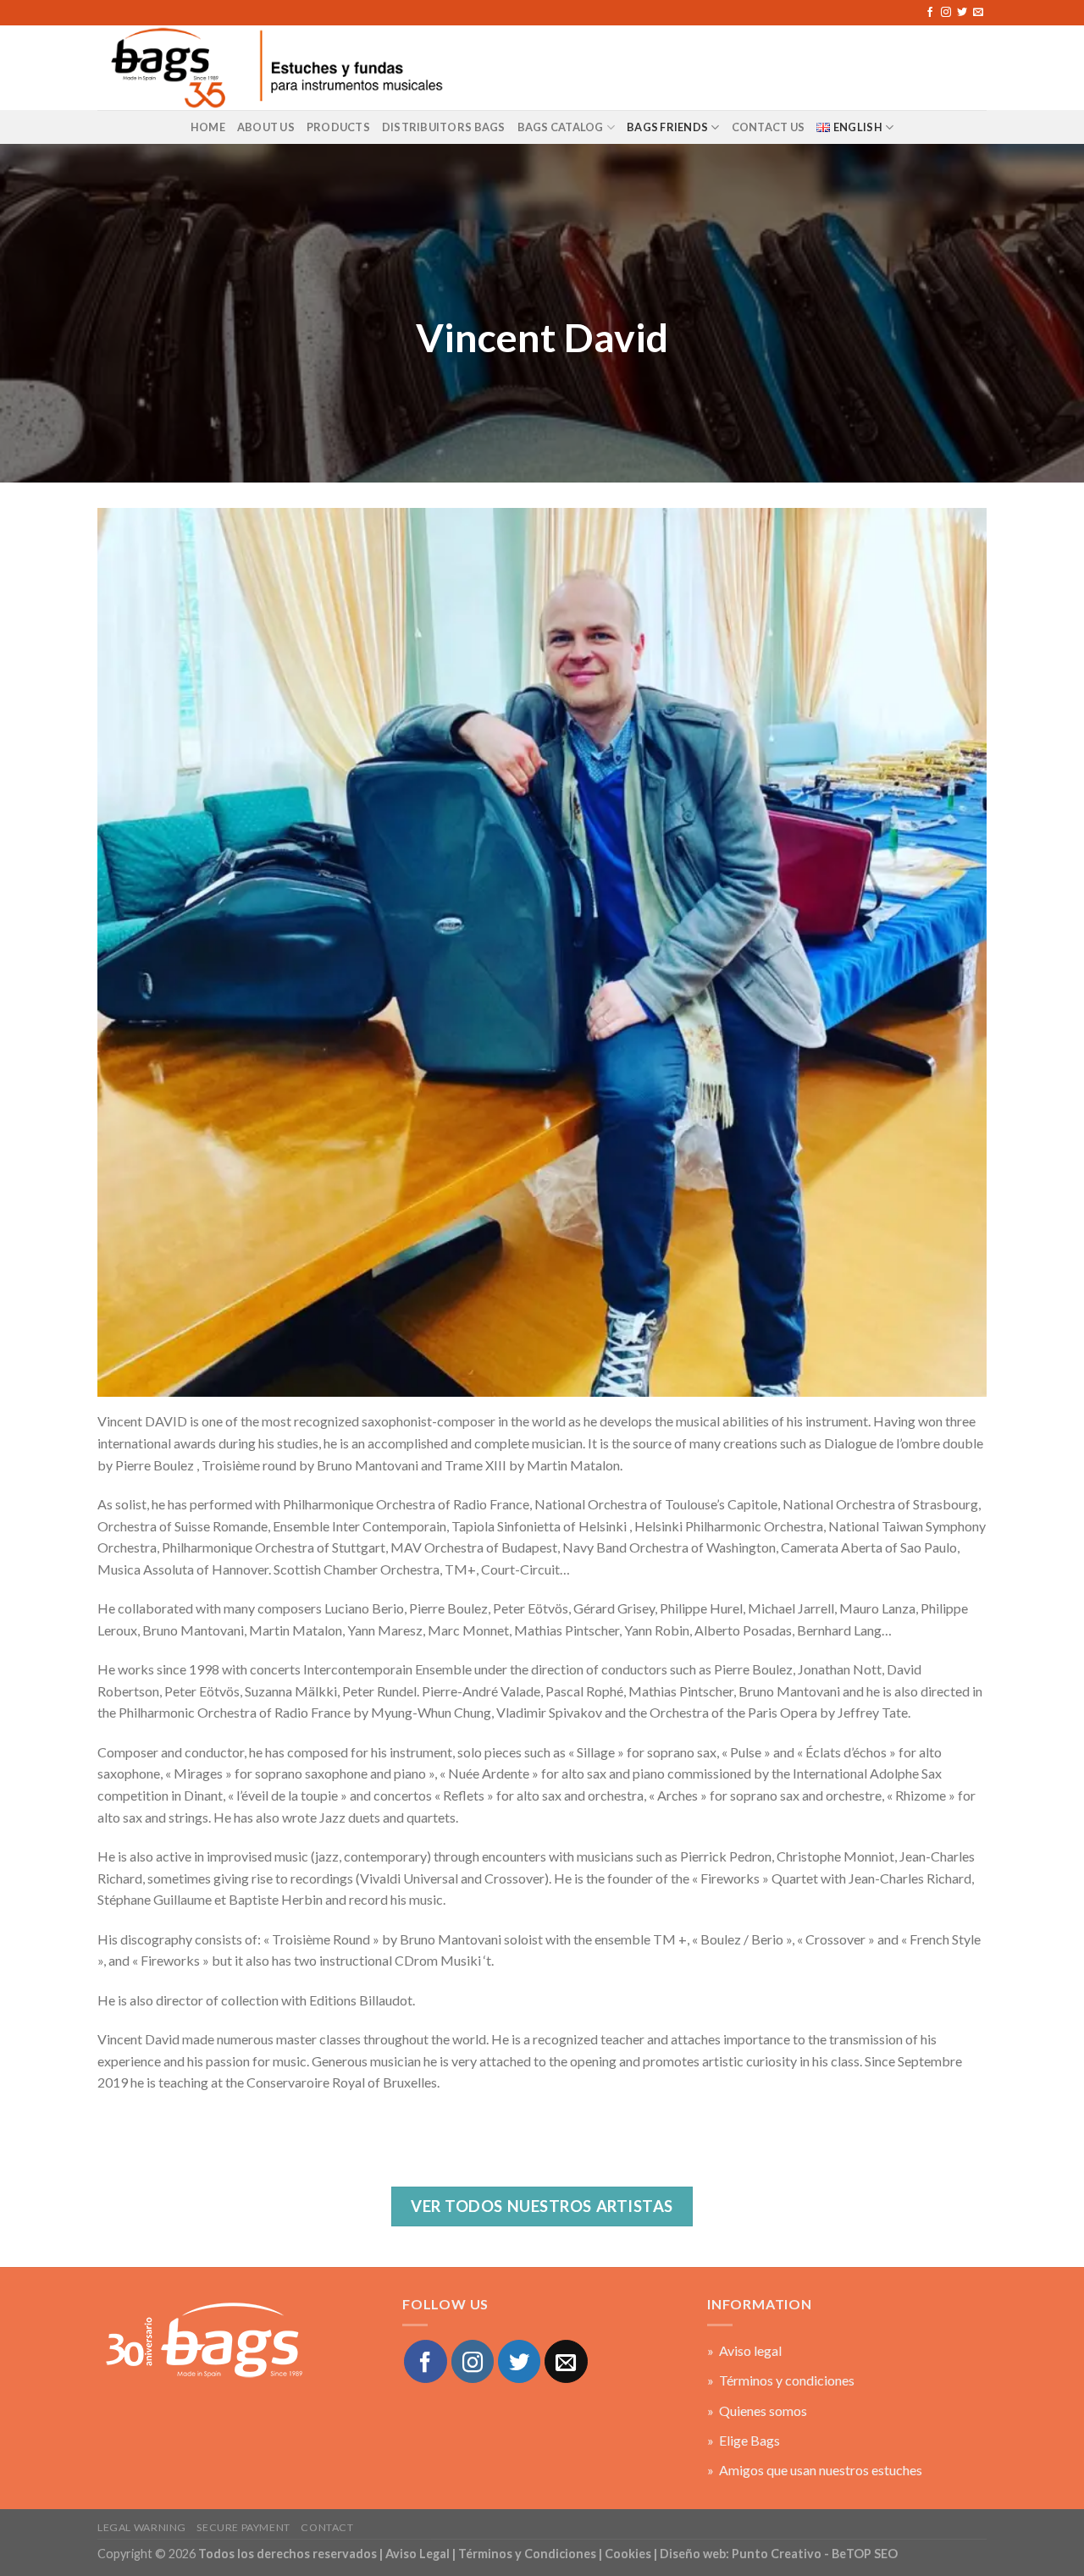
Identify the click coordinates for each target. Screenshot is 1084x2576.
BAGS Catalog (561, 127)
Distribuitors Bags (444, 127)
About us (266, 127)
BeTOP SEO (865, 2554)
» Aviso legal (744, 2350)
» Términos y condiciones (781, 2380)
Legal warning (142, 2527)
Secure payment (243, 2527)
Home (208, 127)
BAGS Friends (667, 127)
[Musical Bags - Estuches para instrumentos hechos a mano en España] (275, 67)
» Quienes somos (757, 2411)
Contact (327, 2527)
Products (338, 127)
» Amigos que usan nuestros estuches (815, 2470)
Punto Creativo (777, 2554)
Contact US (769, 127)
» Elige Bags (744, 2440)
